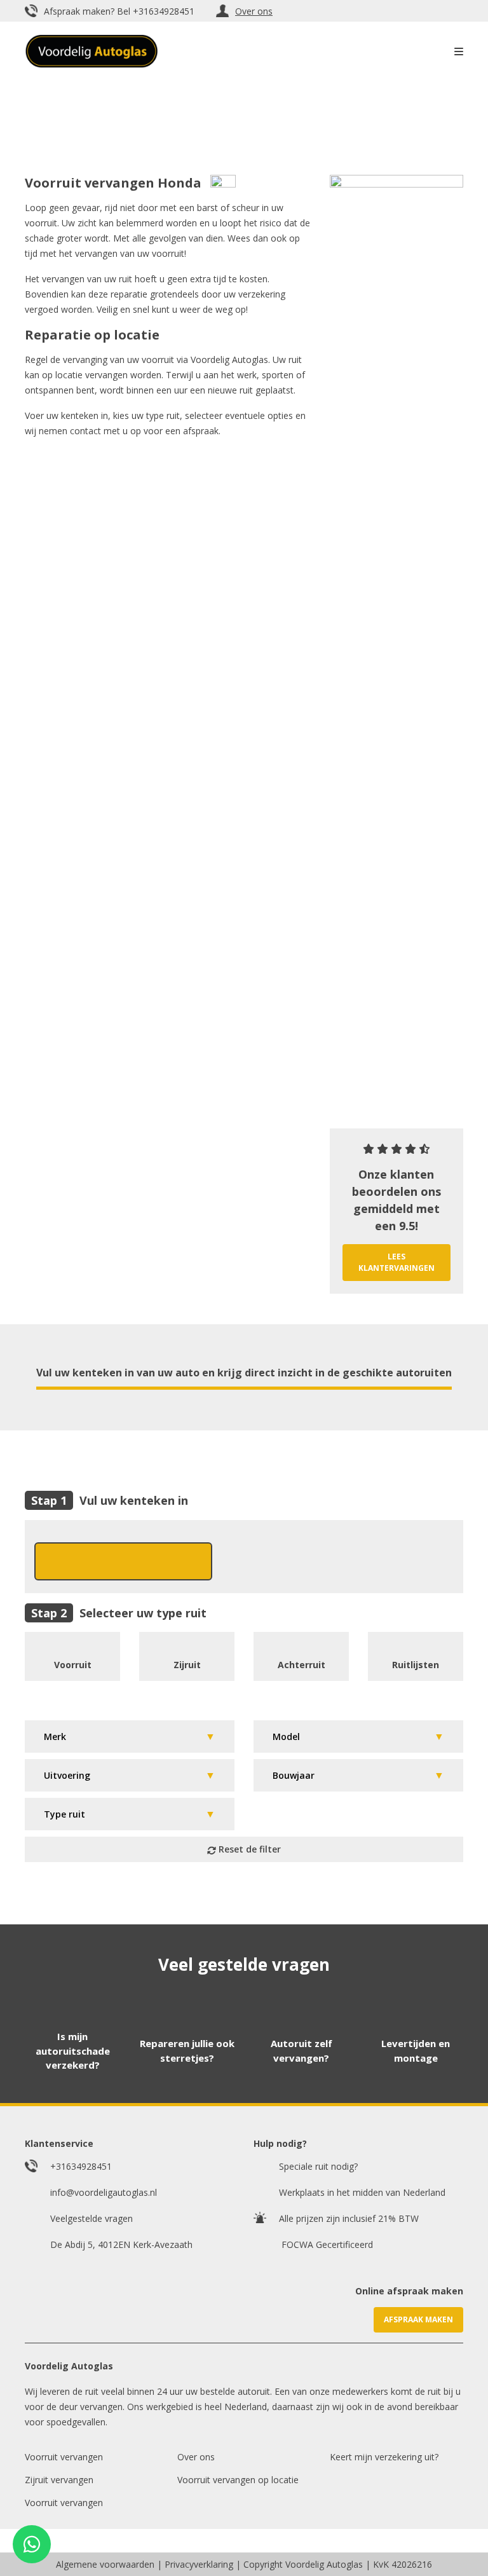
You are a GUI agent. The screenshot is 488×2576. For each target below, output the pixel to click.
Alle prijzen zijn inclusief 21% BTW (349, 2218)
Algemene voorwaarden (105, 2564)
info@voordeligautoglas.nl (104, 2192)
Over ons (254, 11)
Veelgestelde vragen (91, 2218)
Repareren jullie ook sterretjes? (187, 2051)
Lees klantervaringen (396, 1262)
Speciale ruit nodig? (318, 2166)
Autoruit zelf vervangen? (302, 2051)
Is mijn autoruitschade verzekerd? (73, 2051)
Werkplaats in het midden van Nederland (362, 2192)
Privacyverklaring (199, 2564)
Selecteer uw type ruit (143, 1613)
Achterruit (302, 1665)
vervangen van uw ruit (87, 279)
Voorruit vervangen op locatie (238, 2480)
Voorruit (73, 1665)
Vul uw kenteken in (134, 1501)
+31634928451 (164, 11)
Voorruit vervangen (64, 2457)
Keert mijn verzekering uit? (384, 2457)
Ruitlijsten (416, 1665)
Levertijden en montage (416, 2051)
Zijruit (187, 1665)
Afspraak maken (418, 2319)
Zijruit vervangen (59, 2480)
